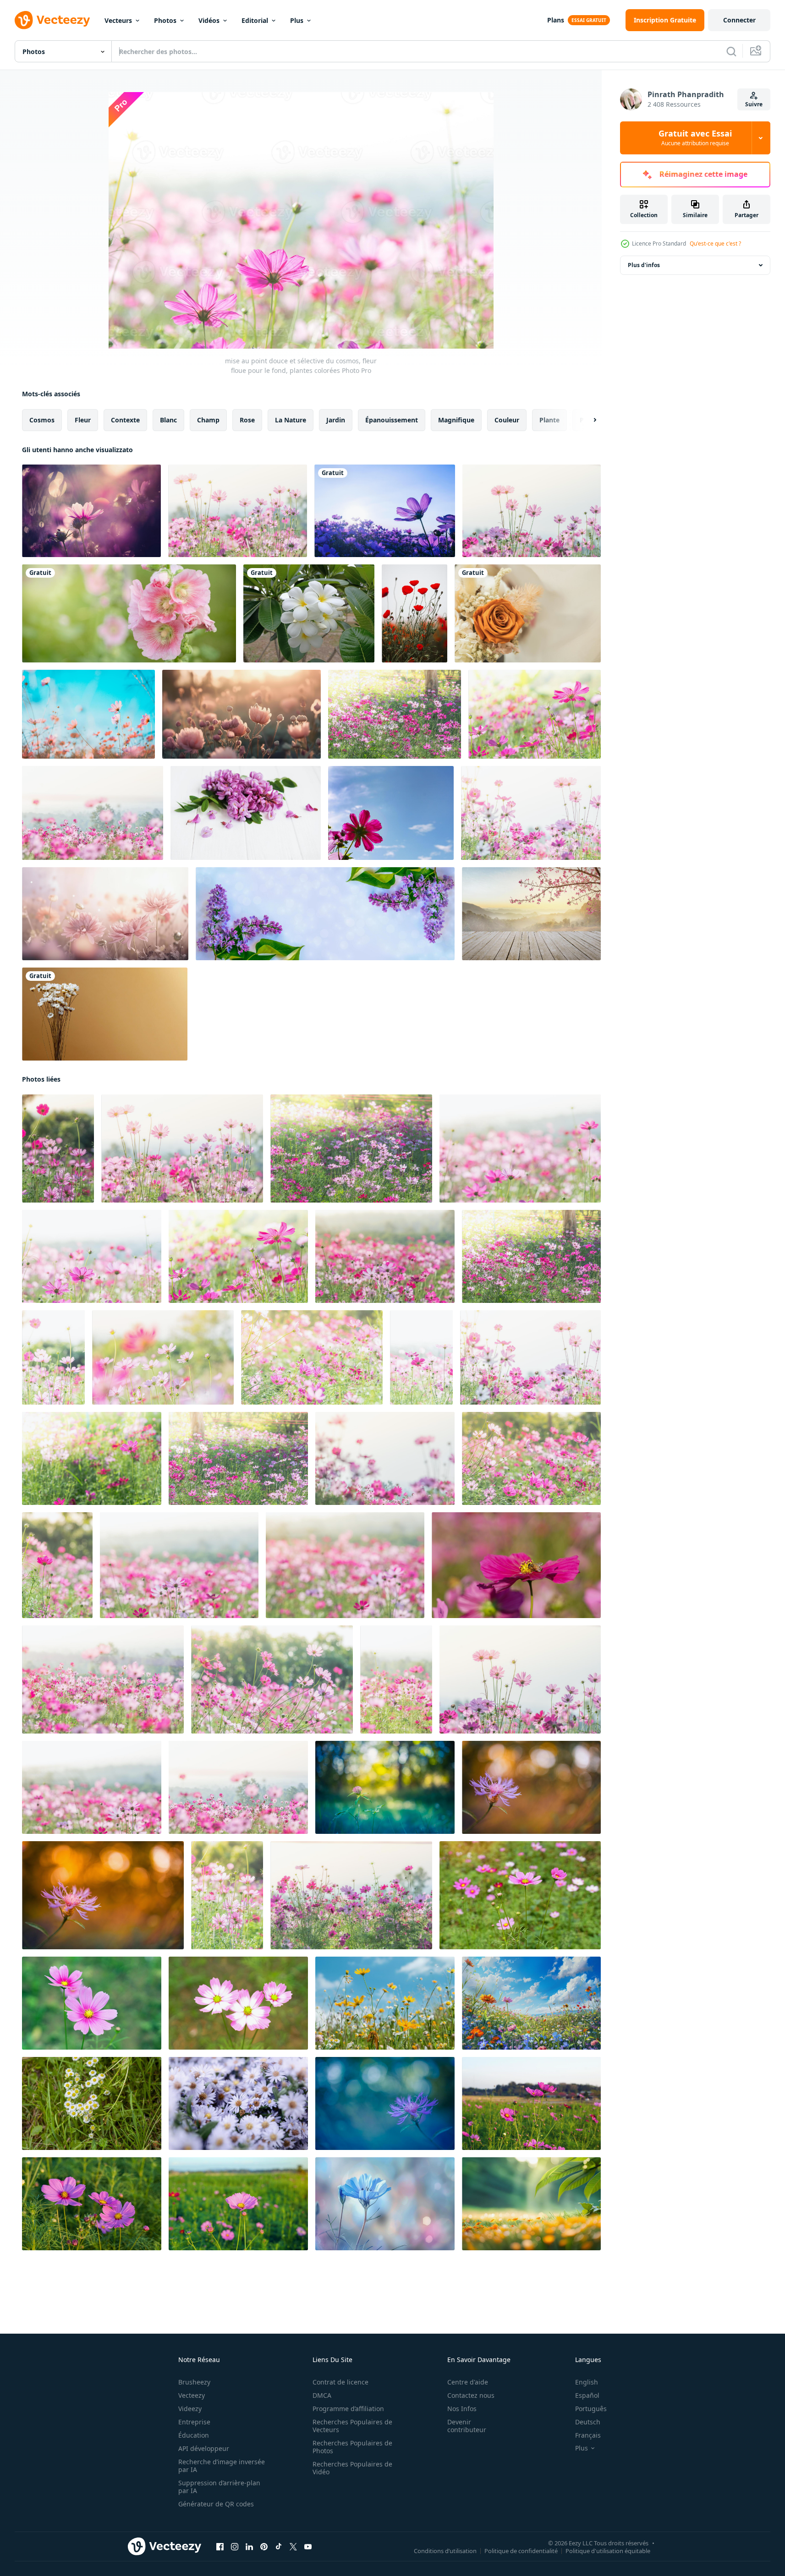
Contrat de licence (340, 2382)
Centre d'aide (468, 2382)
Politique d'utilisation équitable (608, 2551)
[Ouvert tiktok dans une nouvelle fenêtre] (279, 2547)
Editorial (255, 20)
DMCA (322, 2395)
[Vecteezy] (52, 20)
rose (247, 420)
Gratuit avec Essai (695, 138)
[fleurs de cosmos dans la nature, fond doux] (532, 511)
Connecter (739, 20)
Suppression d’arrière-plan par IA (219, 2487)
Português (591, 2409)
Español (587, 2395)
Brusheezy (194, 2382)
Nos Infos (462, 2409)
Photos (165, 20)
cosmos (42, 420)
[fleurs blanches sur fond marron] (105, 1014)
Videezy (190, 2409)
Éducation (194, 2435)
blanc (168, 420)
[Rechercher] (731, 51)
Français (588, 2435)
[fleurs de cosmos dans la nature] (93, 813)
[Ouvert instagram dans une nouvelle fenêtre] (235, 2547)
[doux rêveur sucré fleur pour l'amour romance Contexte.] (242, 714)
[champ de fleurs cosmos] (92, 1787)
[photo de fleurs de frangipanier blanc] (309, 613)
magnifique (456, 420)
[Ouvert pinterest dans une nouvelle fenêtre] (264, 2547)
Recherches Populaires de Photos (352, 2447)
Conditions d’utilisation (445, 2551)
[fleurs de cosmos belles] (91, 511)
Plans (556, 20)
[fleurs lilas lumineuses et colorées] (325, 914)
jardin (336, 420)
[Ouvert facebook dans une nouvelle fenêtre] (220, 2547)
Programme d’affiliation (348, 2409)
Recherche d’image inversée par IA (222, 2466)
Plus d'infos (644, 265)
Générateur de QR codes (216, 2504)
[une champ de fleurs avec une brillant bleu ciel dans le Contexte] (385, 2003)
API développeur (204, 2448)
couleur (507, 420)
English (587, 2382)
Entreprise (194, 2422)
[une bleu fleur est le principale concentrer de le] (385, 2204)
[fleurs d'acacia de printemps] (246, 813)
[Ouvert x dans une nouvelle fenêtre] (293, 2547)
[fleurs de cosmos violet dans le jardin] (385, 511)
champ (208, 420)
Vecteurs (118, 20)
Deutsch (588, 2422)
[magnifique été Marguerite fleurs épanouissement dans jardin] (92, 2103)
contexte (125, 420)
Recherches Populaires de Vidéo (352, 2468)
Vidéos (209, 20)
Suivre (754, 104)
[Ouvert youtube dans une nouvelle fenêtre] (308, 2547)
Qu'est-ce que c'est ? (715, 243)
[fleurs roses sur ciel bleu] (88, 714)
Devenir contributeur (467, 2426)
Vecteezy (192, 2395)
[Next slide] (587, 420)
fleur (83, 420)
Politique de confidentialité (521, 2551)
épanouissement (392, 420)
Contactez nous (471, 2395)
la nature (291, 420)
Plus (297, 20)
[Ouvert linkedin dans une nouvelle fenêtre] (249, 2547)
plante (549, 420)
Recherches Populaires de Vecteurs (352, 2426)
